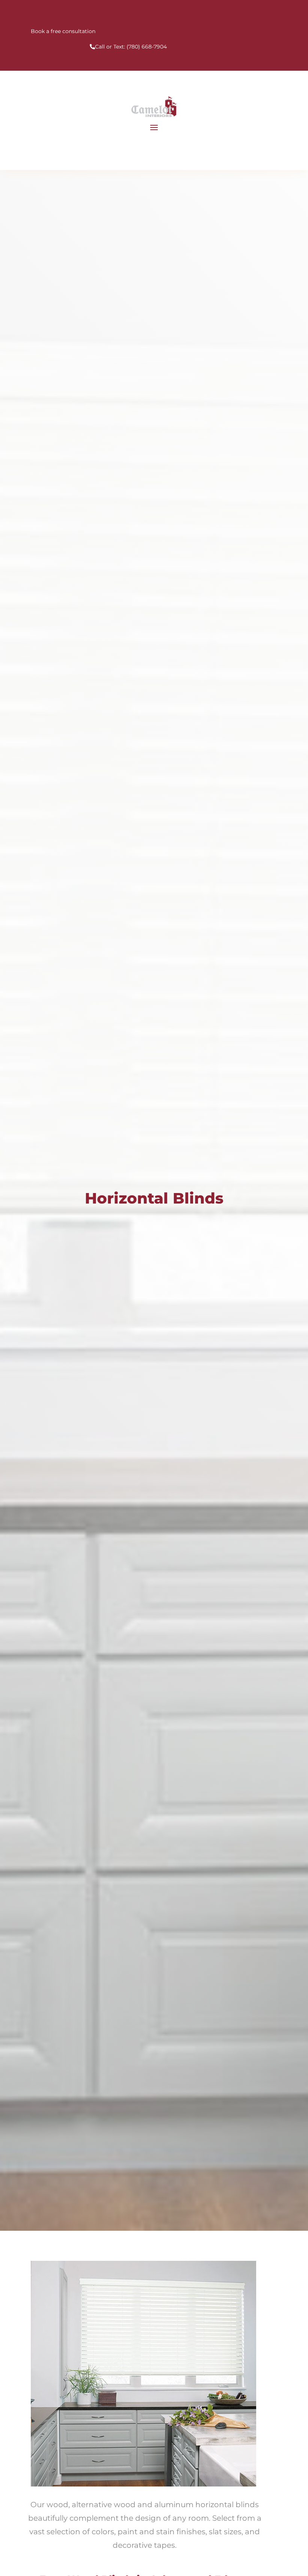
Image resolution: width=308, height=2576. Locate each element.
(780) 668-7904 (147, 47)
